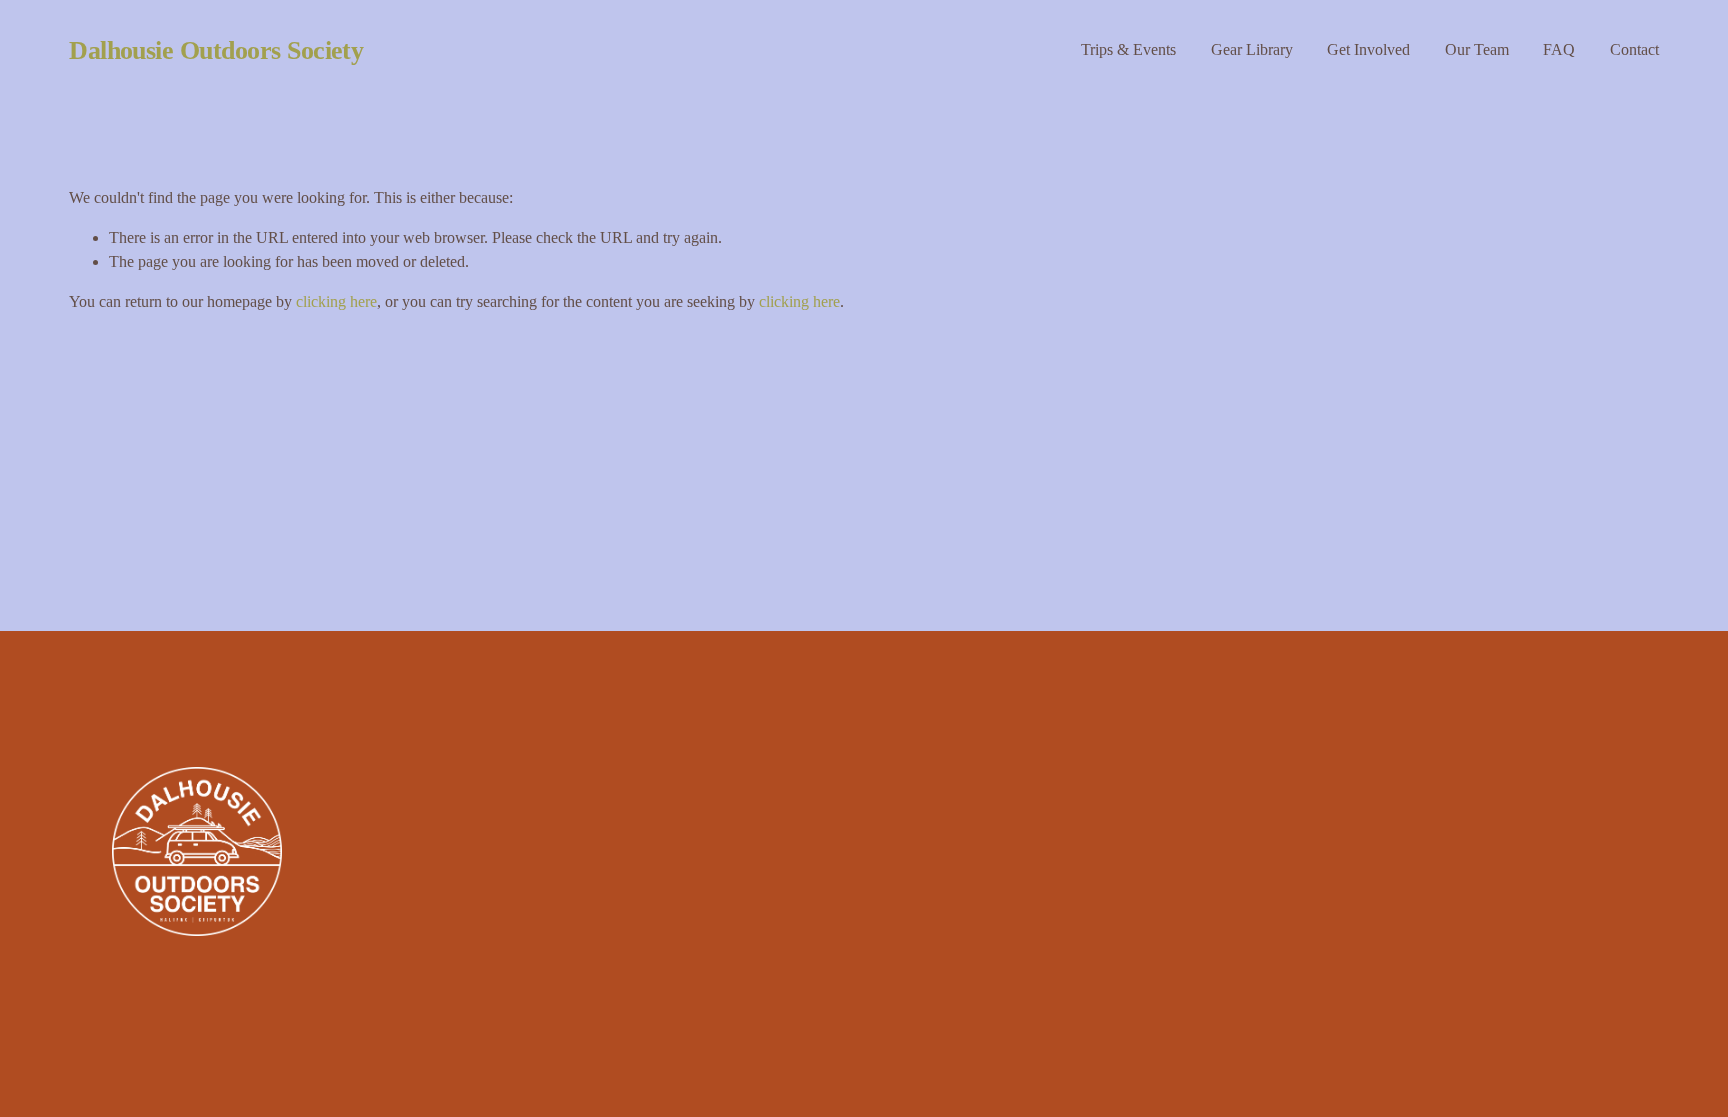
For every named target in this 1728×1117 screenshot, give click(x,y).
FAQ (1559, 49)
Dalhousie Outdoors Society (216, 50)
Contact (1634, 49)
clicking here (336, 301)
